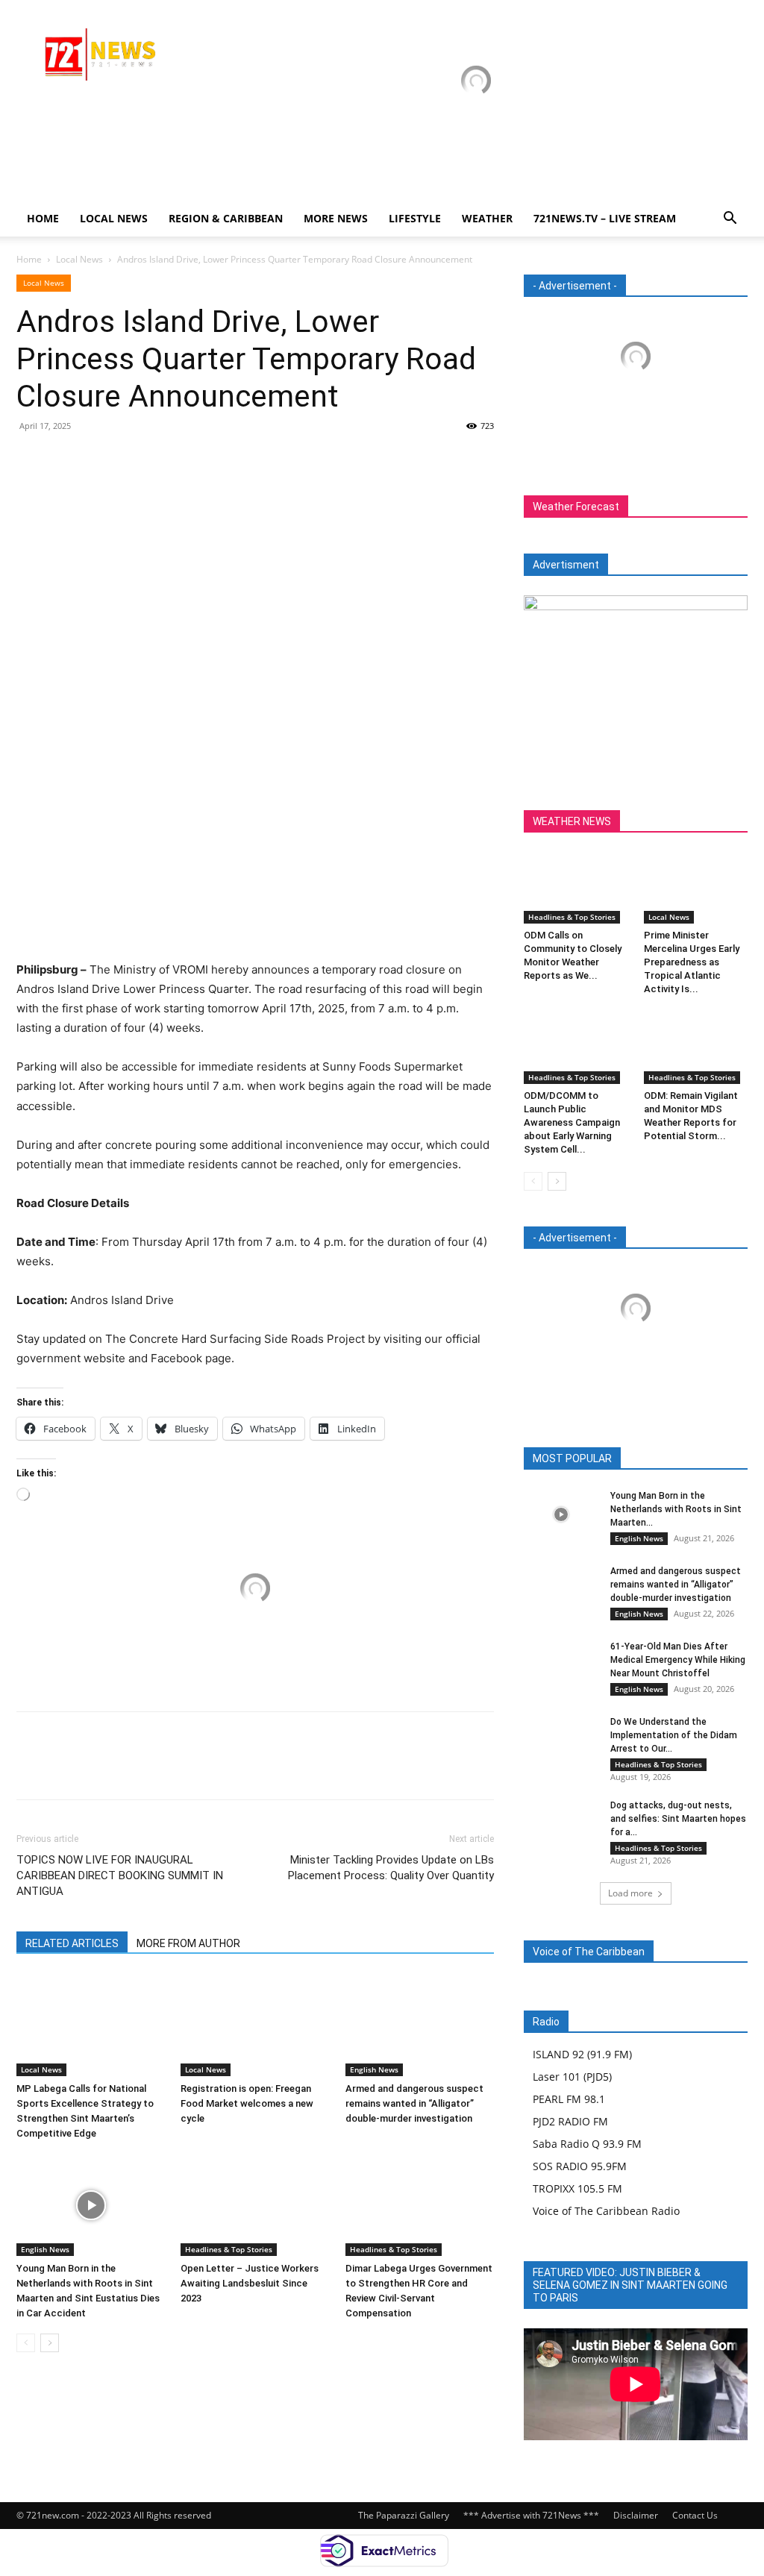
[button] (730, 220)
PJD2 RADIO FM (570, 2121)
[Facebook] (31, 460)
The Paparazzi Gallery (404, 2515)
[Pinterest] (100, 460)
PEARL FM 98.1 (569, 2099)
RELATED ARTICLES (72, 1943)
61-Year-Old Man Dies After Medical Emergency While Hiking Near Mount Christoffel (678, 1660)
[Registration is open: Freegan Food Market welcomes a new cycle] (255, 2025)
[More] (169, 460)
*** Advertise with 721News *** (531, 2515)
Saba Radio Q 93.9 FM (587, 2144)
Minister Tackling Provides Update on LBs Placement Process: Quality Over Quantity (391, 1868)
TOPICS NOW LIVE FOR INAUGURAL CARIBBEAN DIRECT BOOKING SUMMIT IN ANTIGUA (120, 1875)
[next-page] (50, 2343)
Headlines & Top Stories (229, 2249)
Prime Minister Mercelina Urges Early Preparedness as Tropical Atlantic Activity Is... (692, 962)
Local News (114, 218)
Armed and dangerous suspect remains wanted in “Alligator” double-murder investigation (414, 2103)
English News (374, 2069)
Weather (487, 218)
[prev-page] (26, 2343)
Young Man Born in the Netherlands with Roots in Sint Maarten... (676, 1509)
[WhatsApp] (134, 460)
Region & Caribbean (226, 218)
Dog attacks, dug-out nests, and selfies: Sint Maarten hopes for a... (678, 1819)
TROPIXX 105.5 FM (577, 2188)
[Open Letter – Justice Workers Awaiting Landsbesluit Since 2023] (255, 2205)
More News (336, 218)
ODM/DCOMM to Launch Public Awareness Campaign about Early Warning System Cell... (572, 1122)
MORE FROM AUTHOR (188, 1943)
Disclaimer (636, 2515)
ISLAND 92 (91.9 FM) (582, 2054)
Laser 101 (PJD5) (572, 2077)
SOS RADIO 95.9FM (580, 2166)
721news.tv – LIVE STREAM (605, 218)
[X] (66, 460)
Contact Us (695, 2515)
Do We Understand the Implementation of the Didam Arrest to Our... (674, 1735)
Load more (630, 1893)
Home (43, 218)
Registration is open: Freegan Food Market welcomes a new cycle (247, 2103)
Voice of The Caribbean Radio (606, 2211)
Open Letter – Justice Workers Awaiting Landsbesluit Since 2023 (250, 2283)
